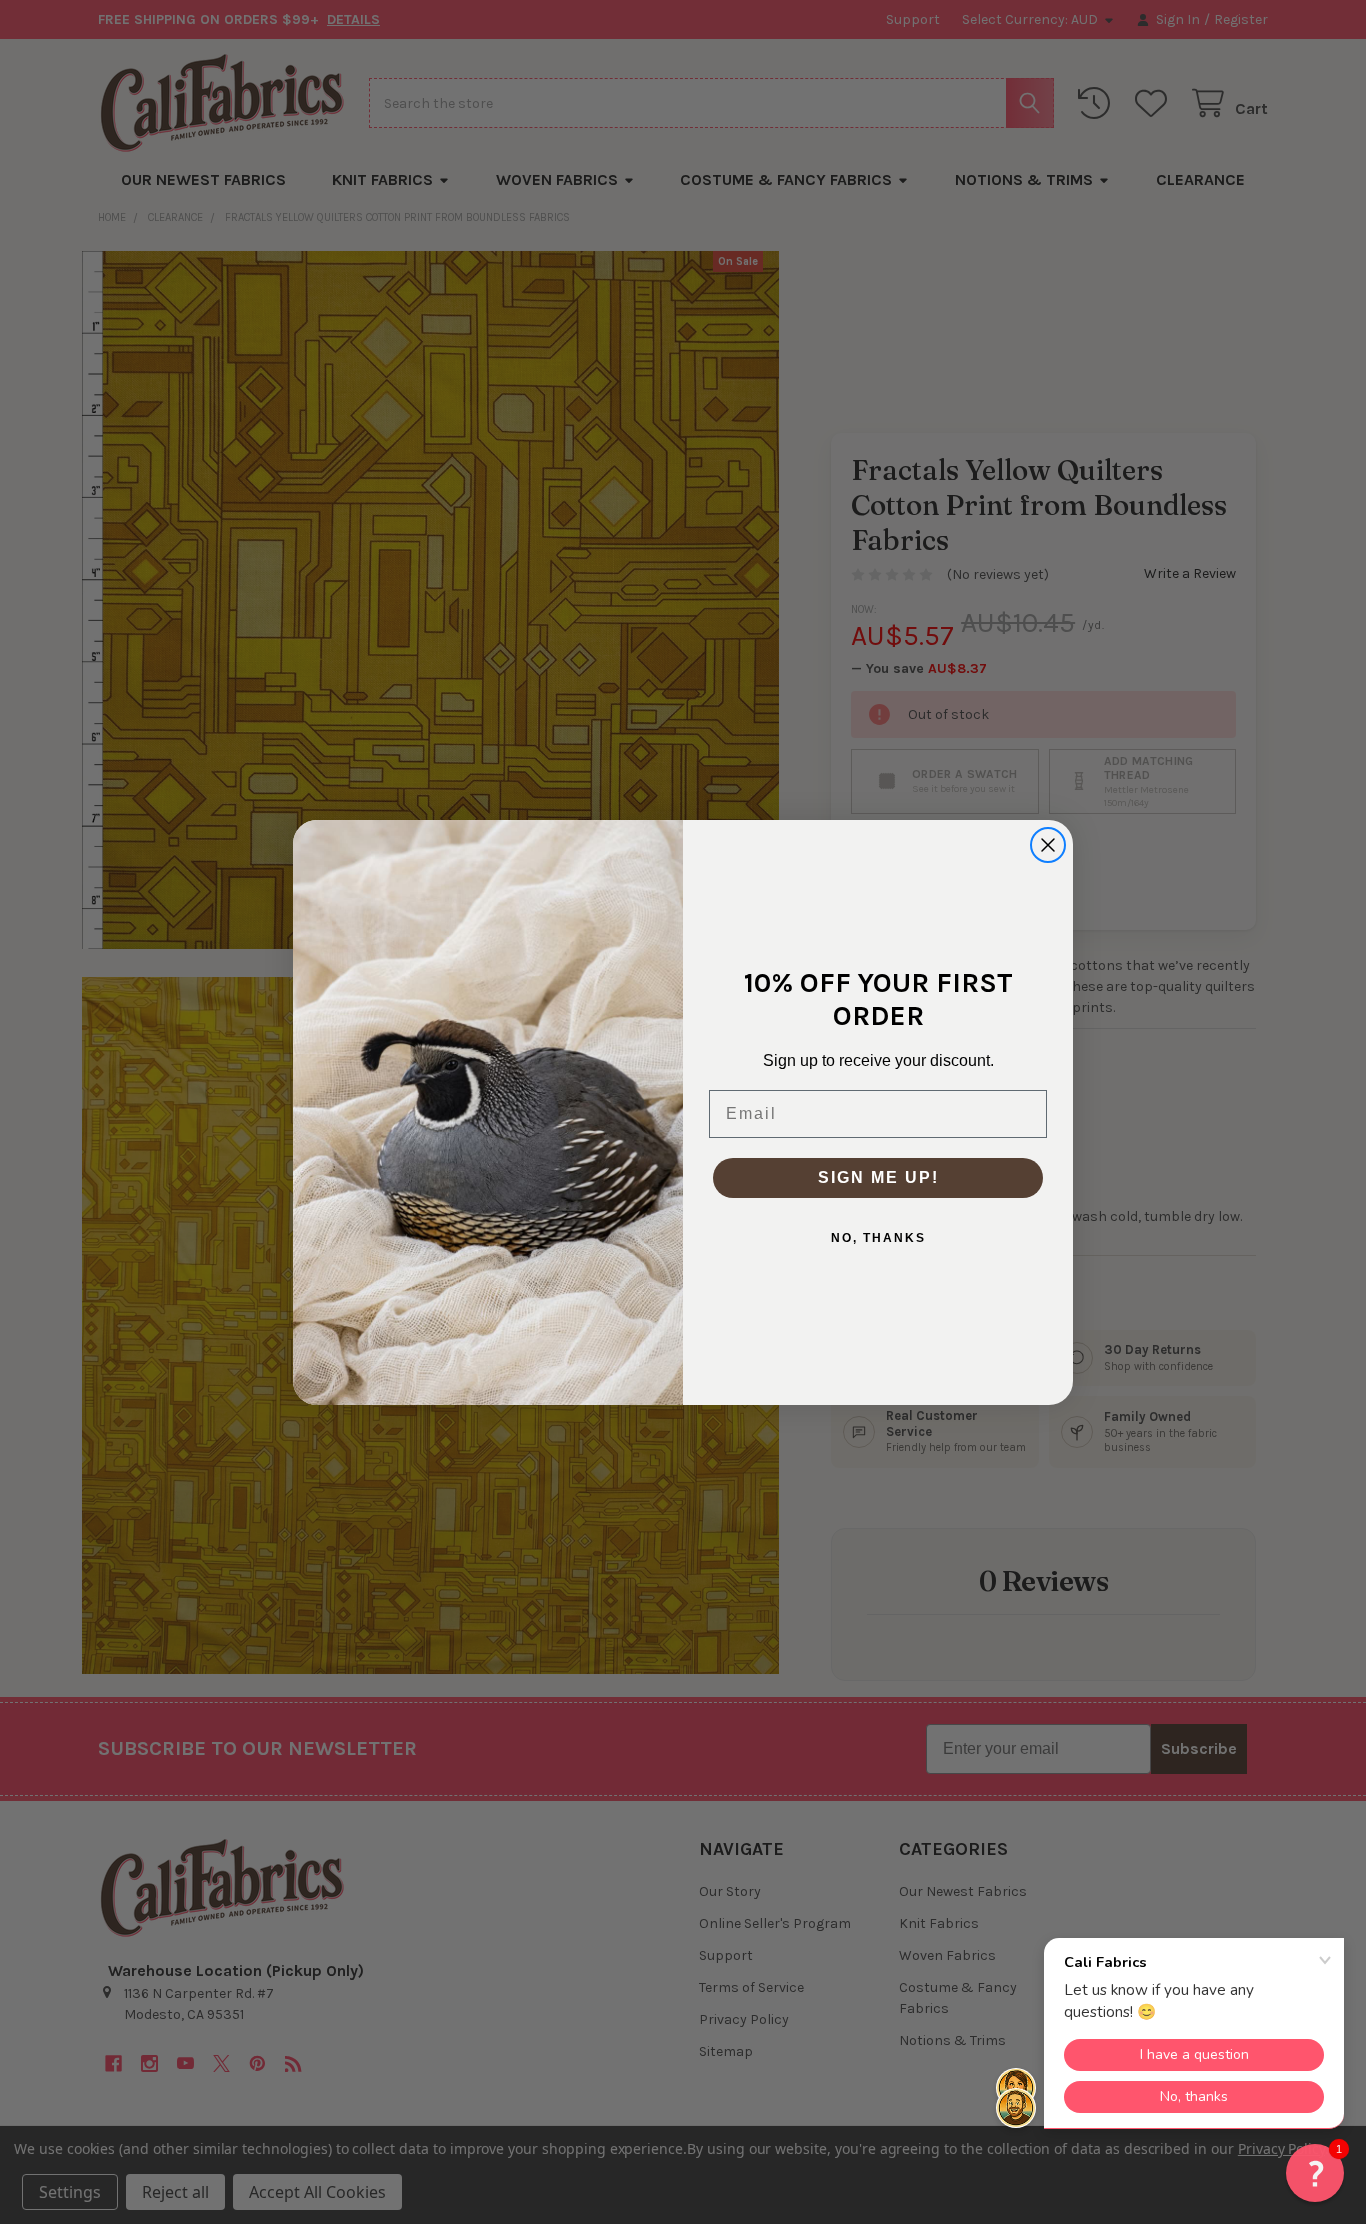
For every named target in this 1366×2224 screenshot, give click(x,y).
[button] (1315, 2173)
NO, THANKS (878, 1238)
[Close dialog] (1048, 845)
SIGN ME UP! (878, 1177)
